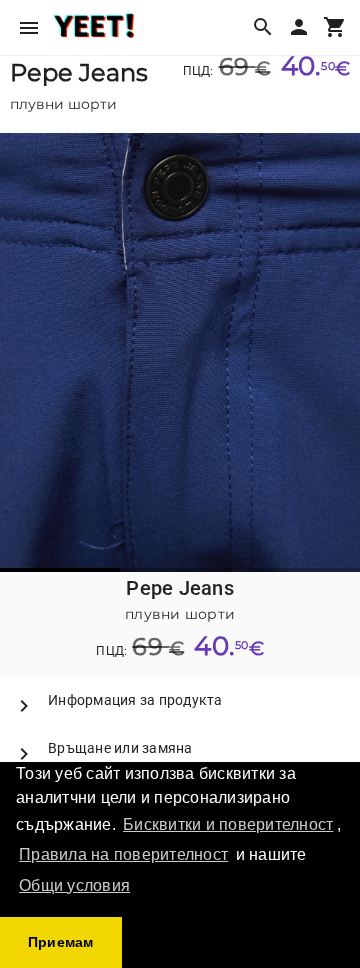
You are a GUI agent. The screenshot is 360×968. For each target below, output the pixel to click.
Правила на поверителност (123, 854)
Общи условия (74, 885)
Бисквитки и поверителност (228, 824)
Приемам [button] (61, 942)
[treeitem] (180, 700)
